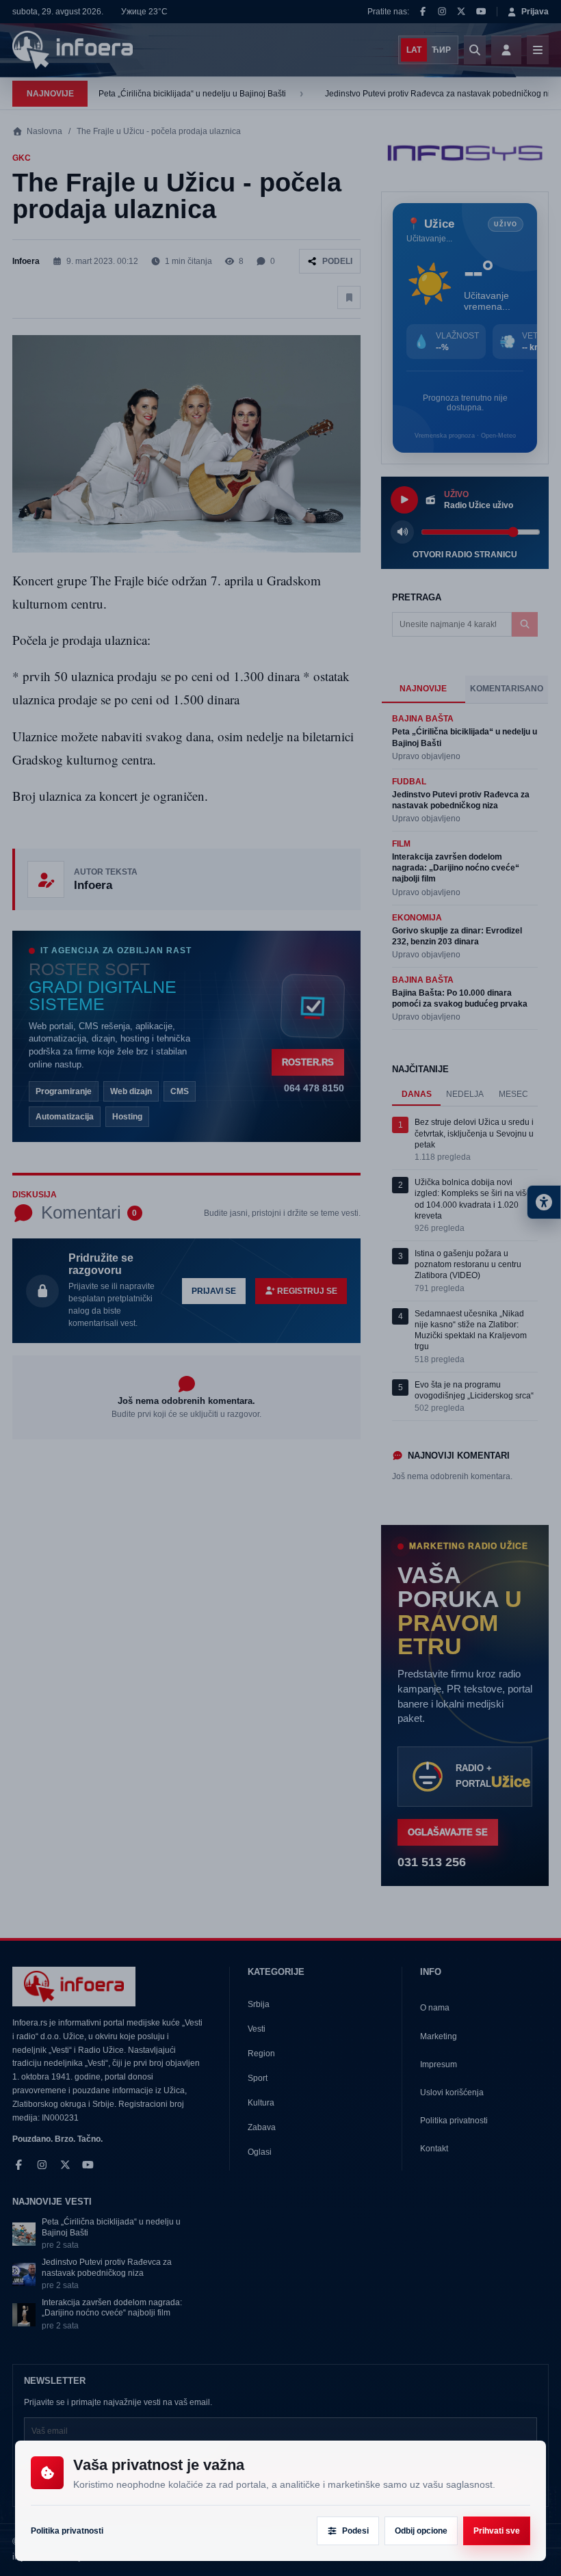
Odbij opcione (421, 2531)
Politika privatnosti (67, 2531)
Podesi (355, 2531)
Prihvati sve (497, 2531)
